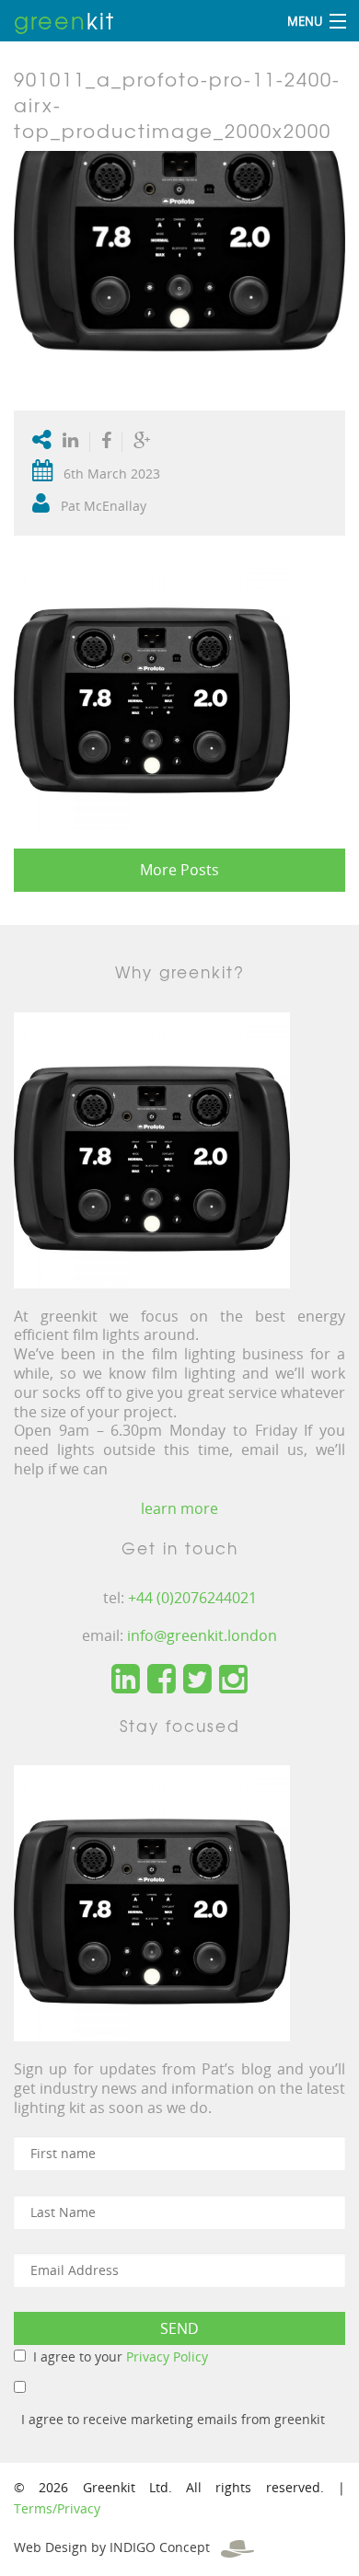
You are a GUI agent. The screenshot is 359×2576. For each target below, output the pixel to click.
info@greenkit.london (202, 1635)
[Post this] (75, 442)
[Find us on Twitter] (197, 1680)
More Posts (179, 870)
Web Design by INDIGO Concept (117, 2547)
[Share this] (106, 442)
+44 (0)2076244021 (192, 1598)
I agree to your (121, 2357)
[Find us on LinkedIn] (126, 1680)
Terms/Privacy (57, 2508)
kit (64, 20)
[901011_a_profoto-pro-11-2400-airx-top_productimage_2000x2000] (179, 272)
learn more (179, 1508)
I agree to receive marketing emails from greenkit (173, 2419)
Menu (305, 21)
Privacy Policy (167, 2357)
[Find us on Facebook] (162, 1680)
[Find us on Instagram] (233, 1680)
